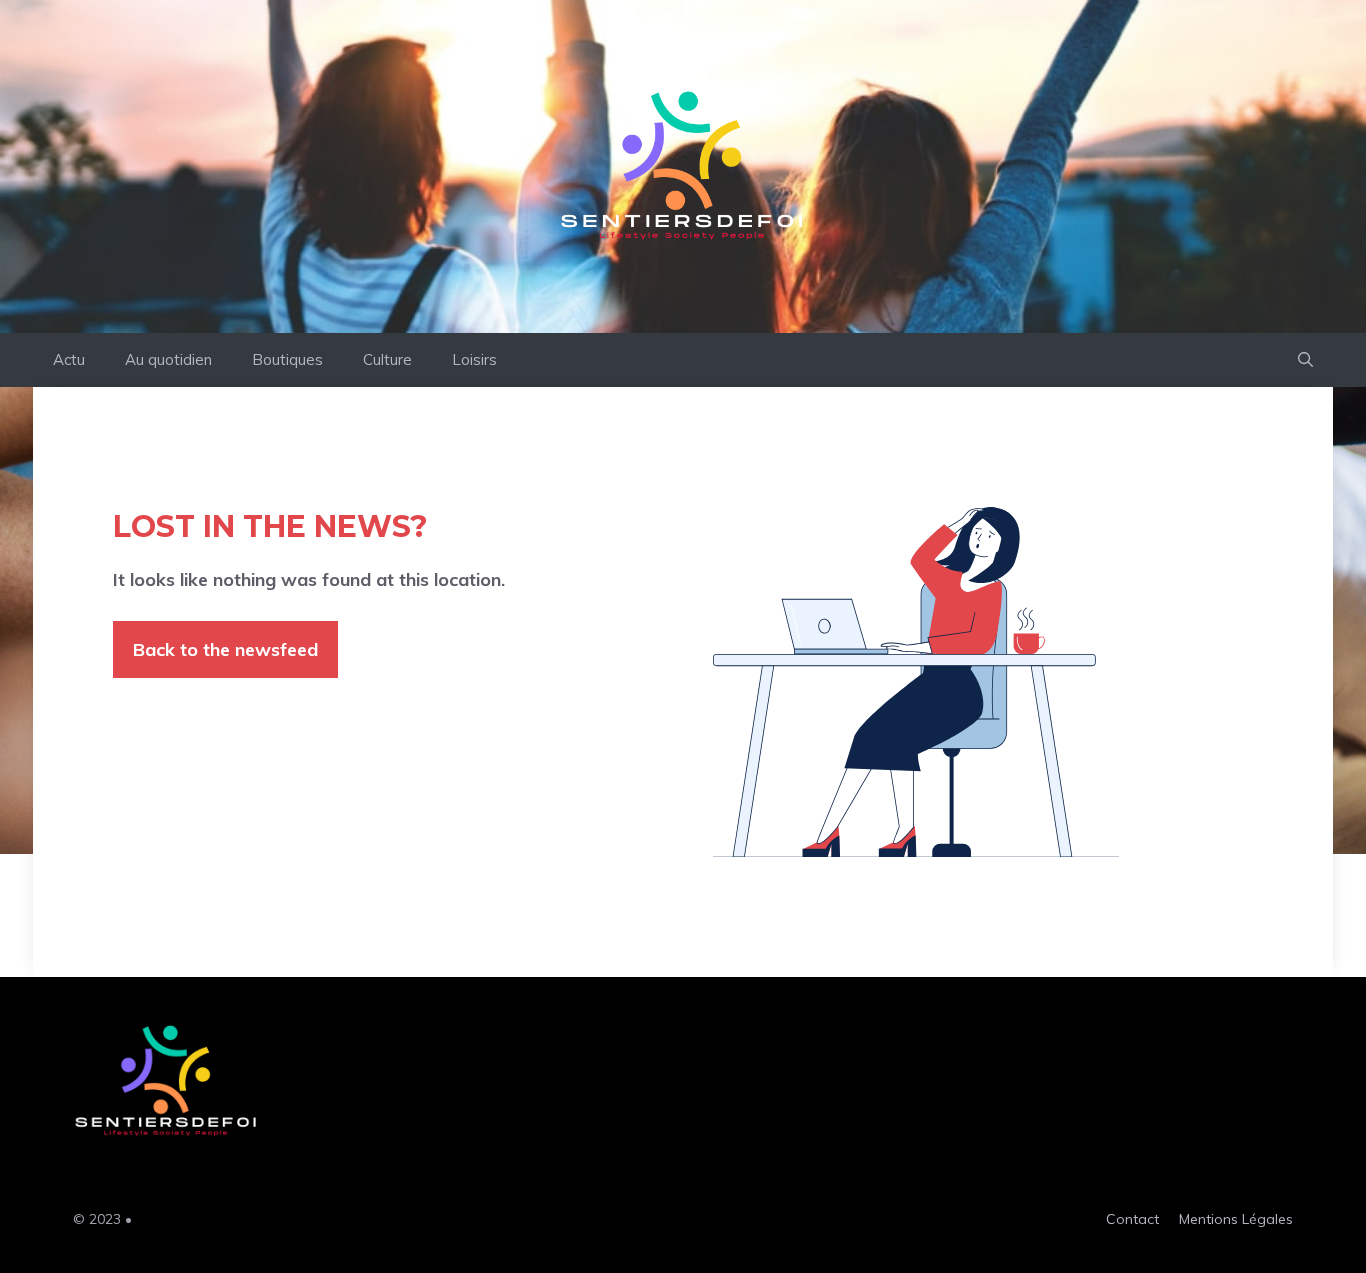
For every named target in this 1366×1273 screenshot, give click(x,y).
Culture (387, 359)
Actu (69, 359)
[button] (1305, 360)
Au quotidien (168, 359)
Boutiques (287, 359)
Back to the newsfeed (225, 649)
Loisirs (474, 359)
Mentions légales (1236, 1219)
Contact (1132, 1219)
